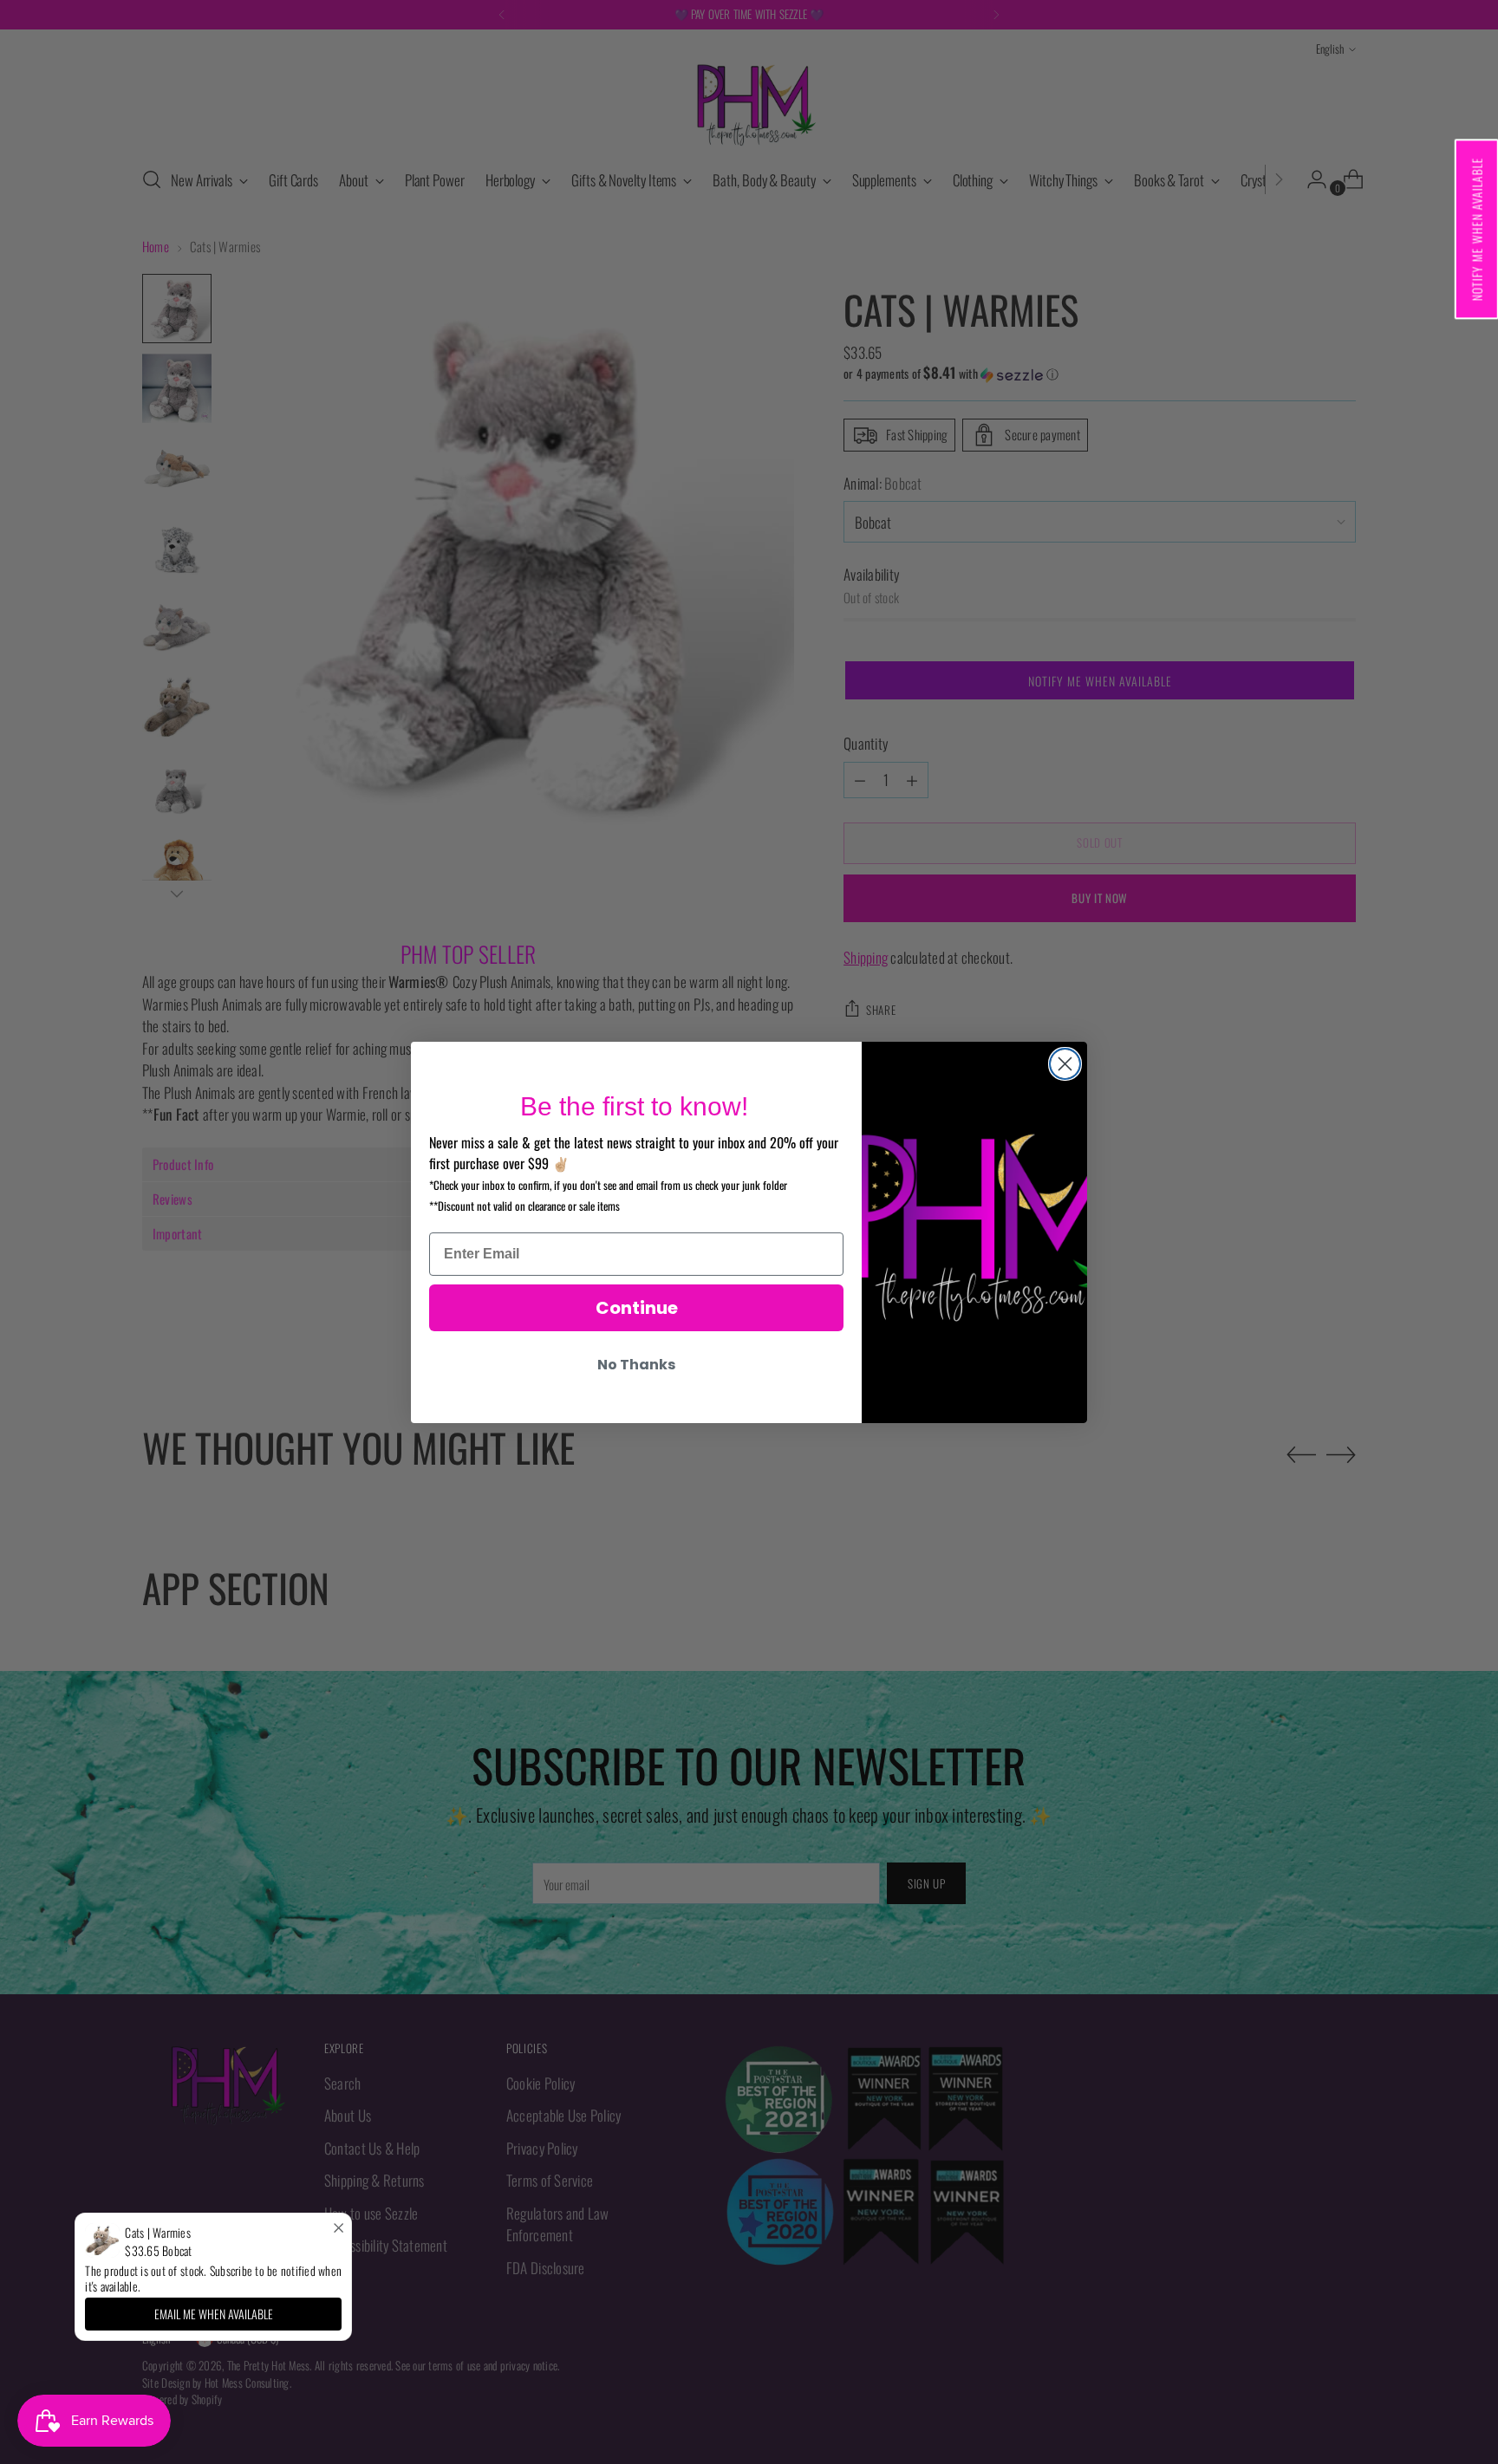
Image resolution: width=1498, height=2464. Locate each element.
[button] (1476, 229)
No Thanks (636, 1365)
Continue (637, 1308)
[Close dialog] (1065, 1064)
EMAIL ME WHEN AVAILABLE (214, 2314)
